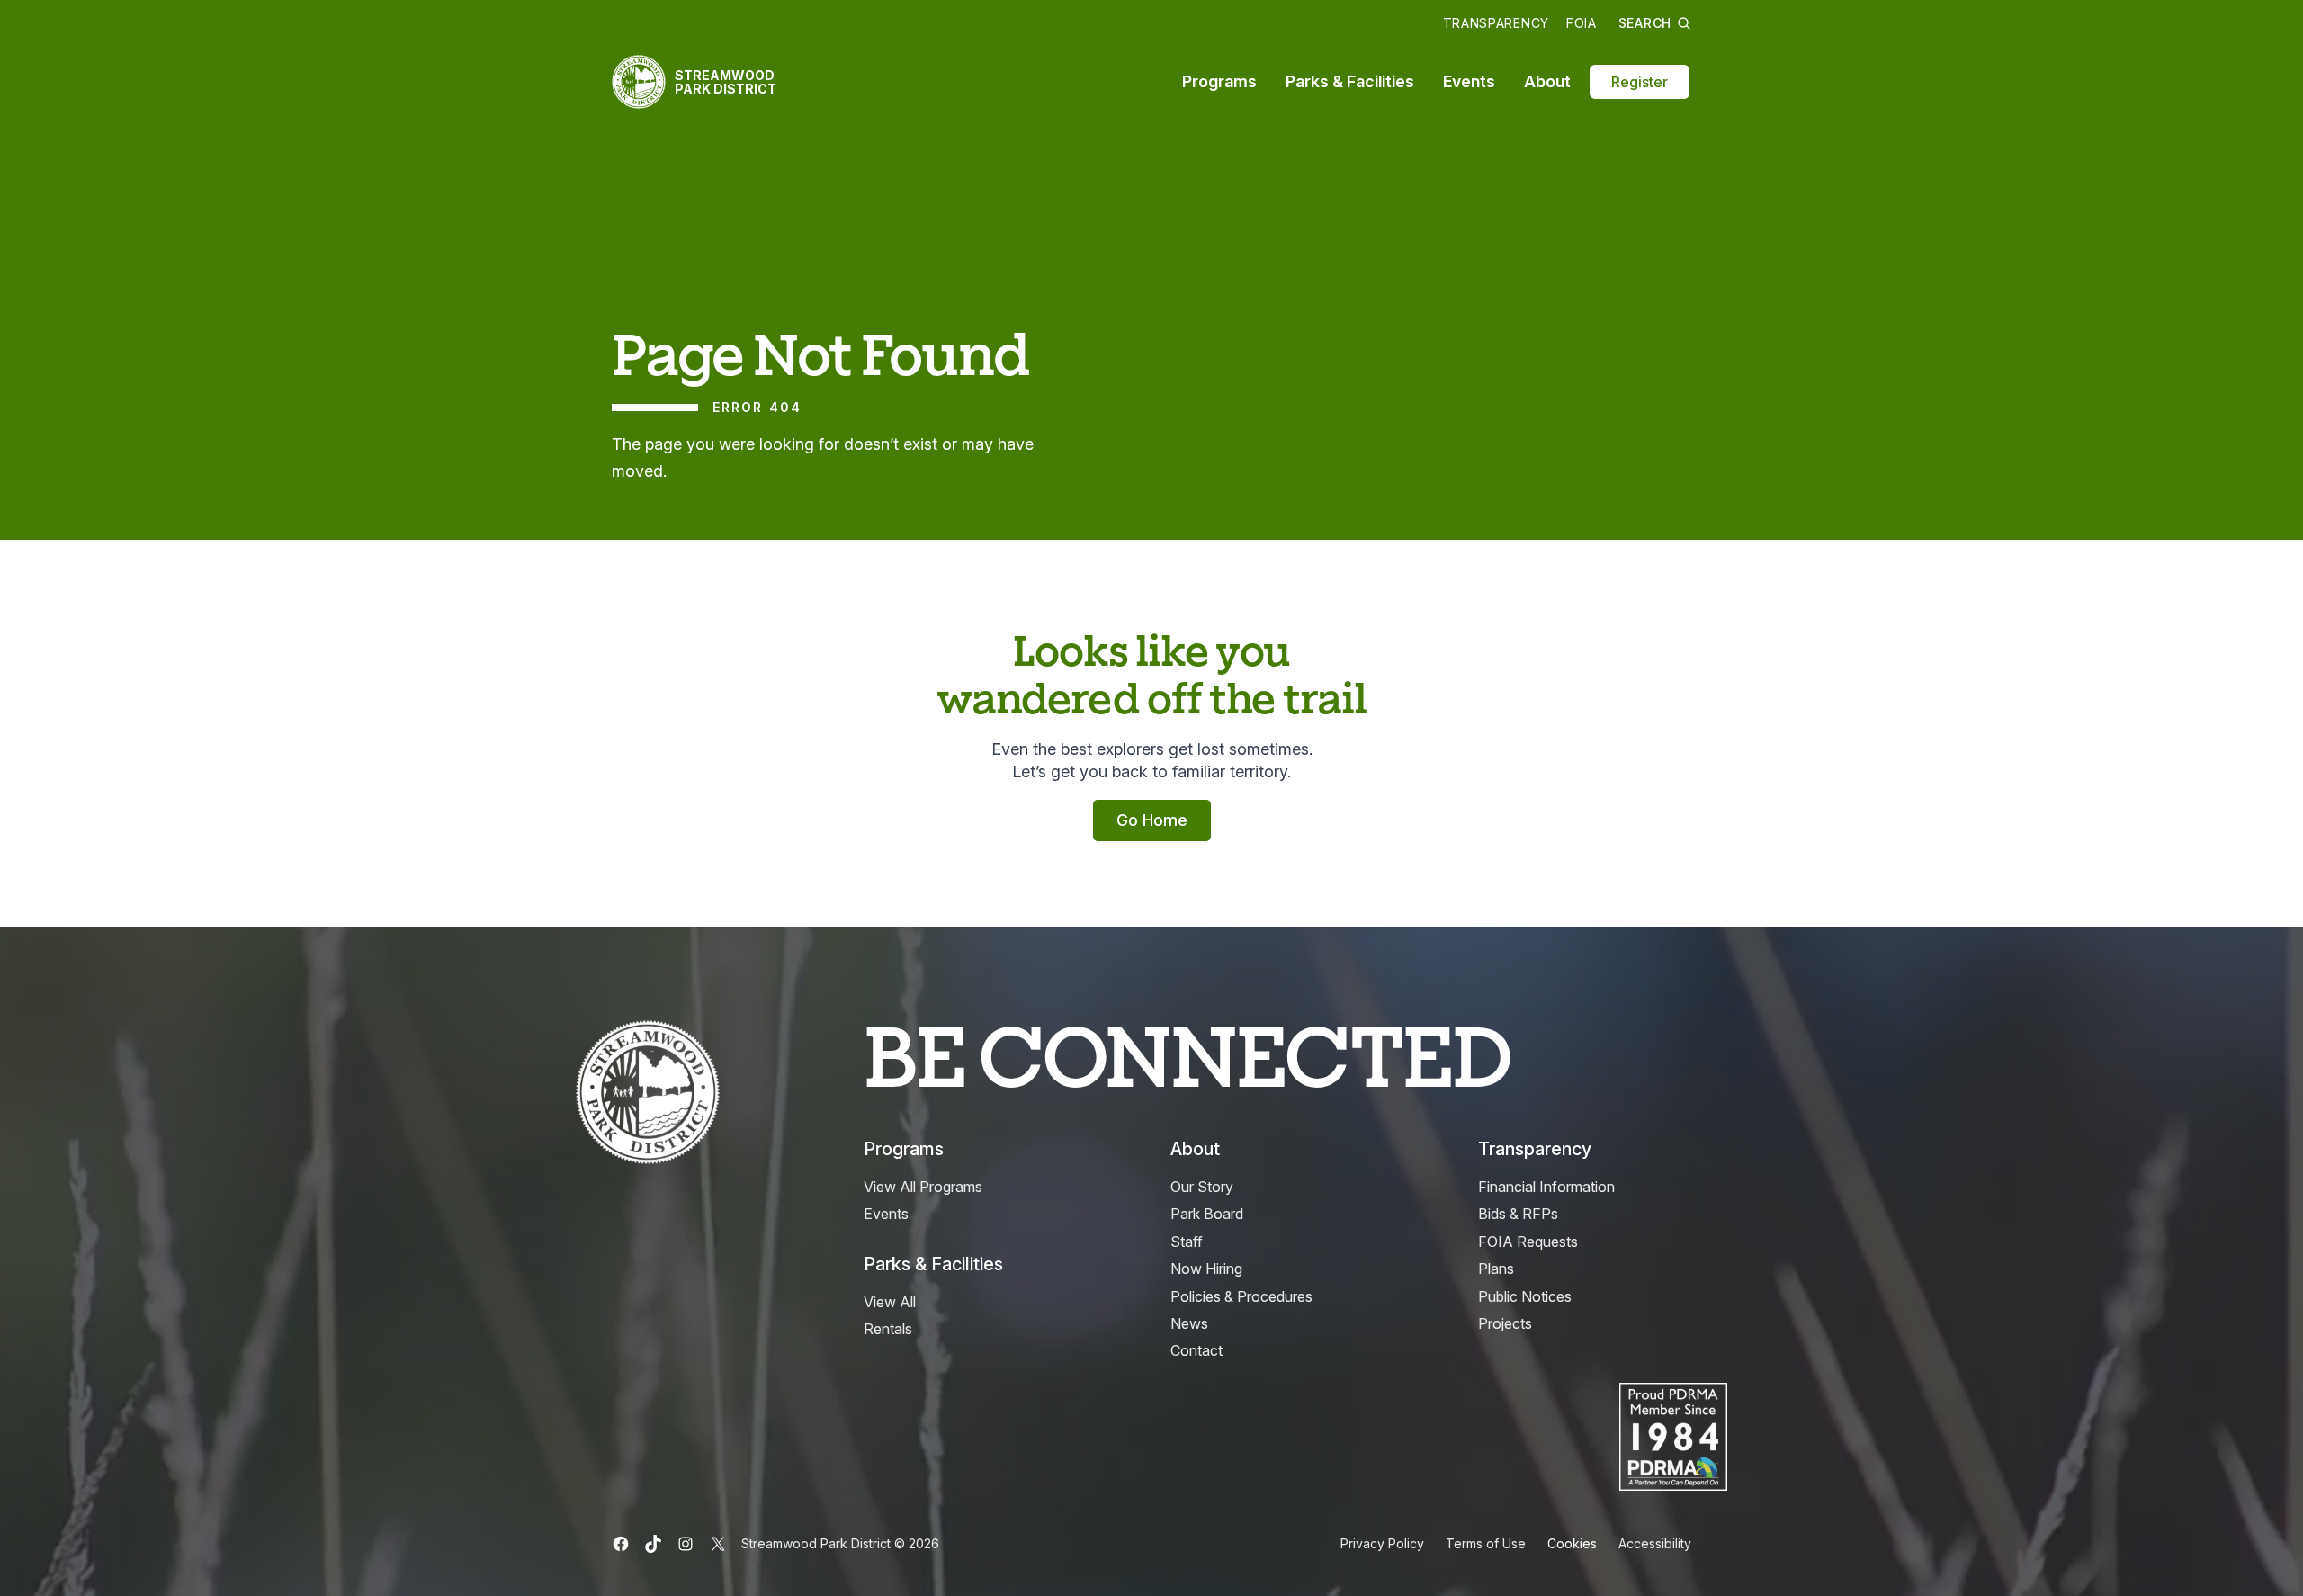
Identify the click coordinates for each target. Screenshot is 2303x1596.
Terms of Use (1486, 1543)
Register (1640, 82)
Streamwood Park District (726, 82)
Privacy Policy (1382, 1543)
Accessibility (1655, 1543)
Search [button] (1645, 23)
